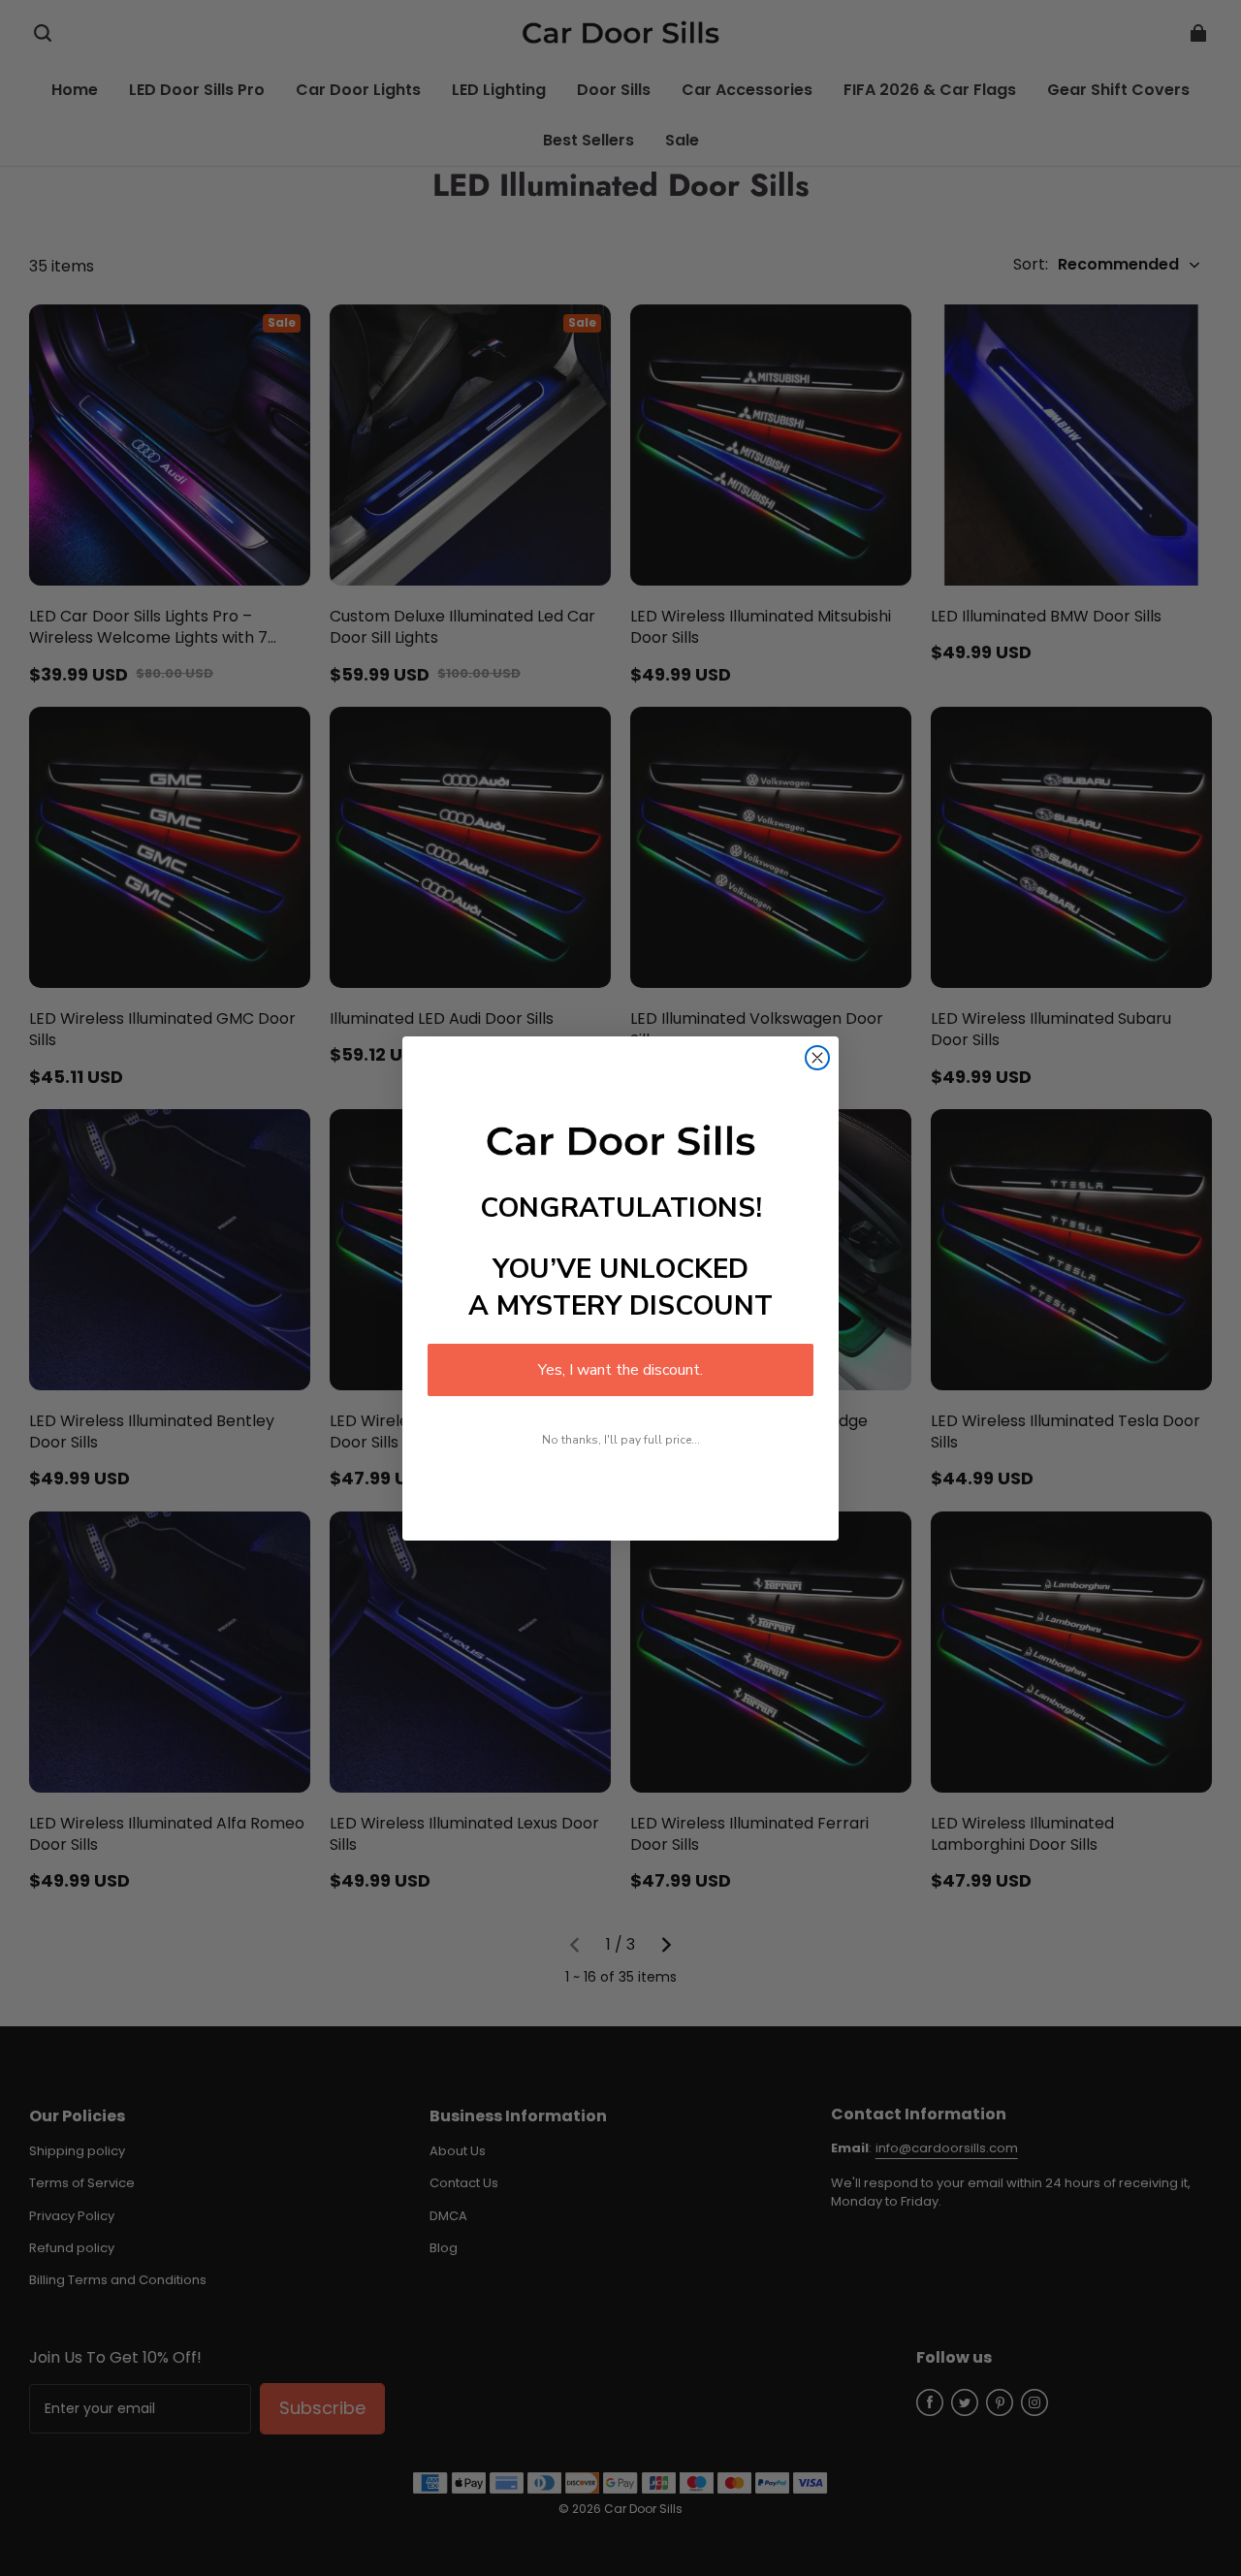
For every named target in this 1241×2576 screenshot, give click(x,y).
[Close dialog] (817, 1058)
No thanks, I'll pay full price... (621, 1440)
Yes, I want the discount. (620, 1370)
